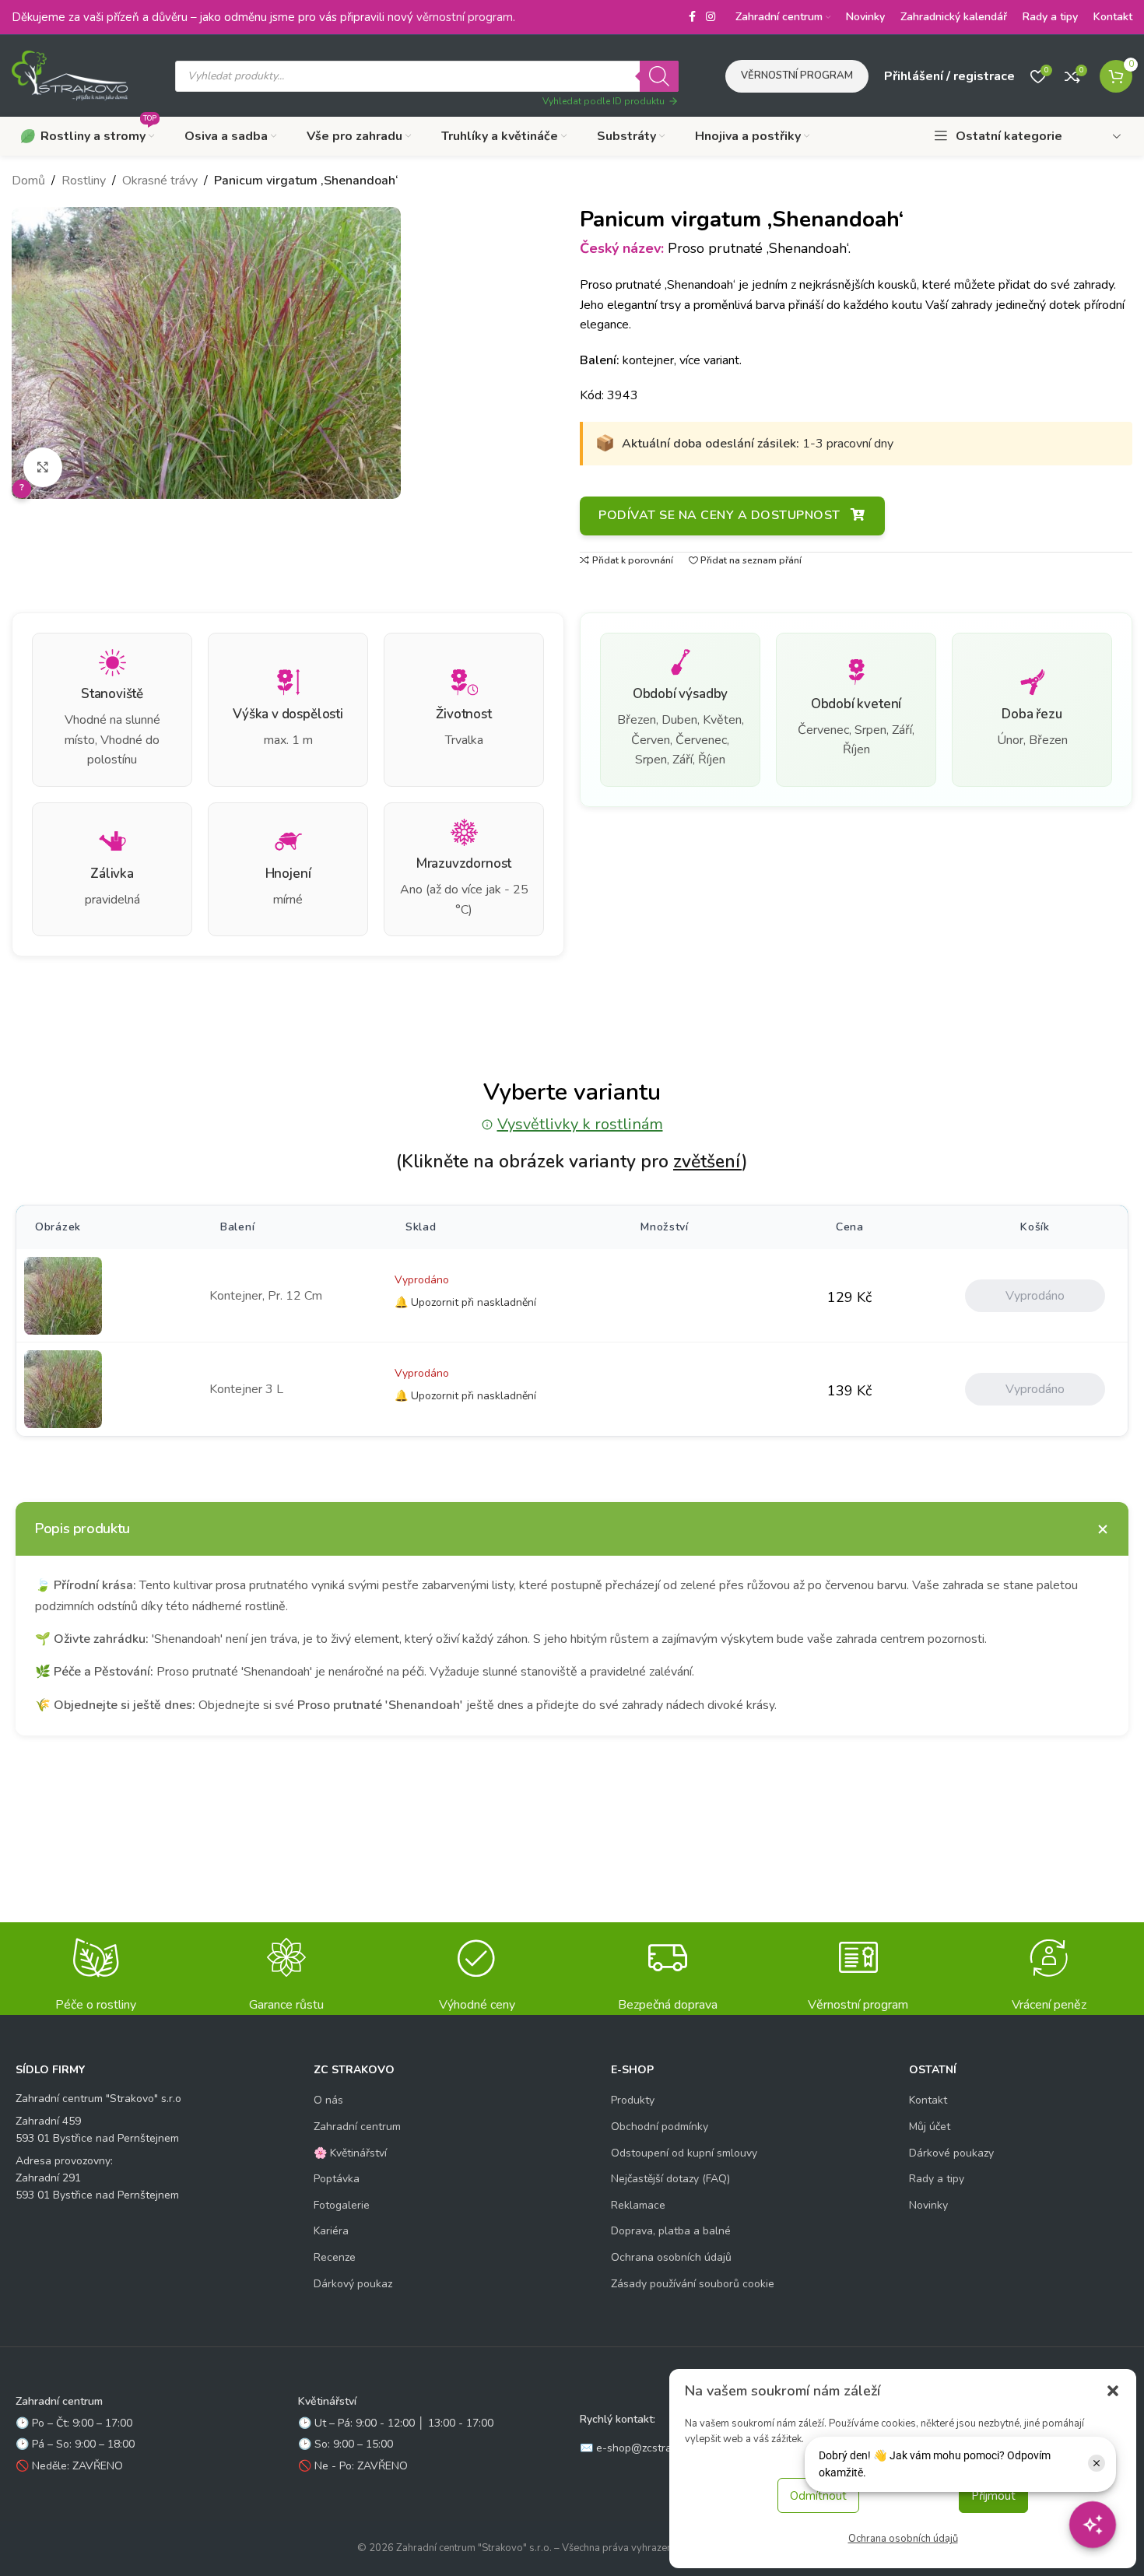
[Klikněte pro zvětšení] (43, 467)
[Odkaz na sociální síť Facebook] (692, 17)
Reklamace (638, 2205)
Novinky (928, 2205)
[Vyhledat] (659, 76)
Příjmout (993, 2496)
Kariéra (331, 2231)
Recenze (335, 2257)
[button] (1113, 2391)
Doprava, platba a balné (671, 2231)
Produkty (633, 2100)
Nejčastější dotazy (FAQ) (670, 2179)
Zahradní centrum (357, 2127)
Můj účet (930, 2127)
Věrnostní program (797, 75)
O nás (328, 2100)
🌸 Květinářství (350, 2153)
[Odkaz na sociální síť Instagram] (711, 17)
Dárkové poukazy (951, 2153)
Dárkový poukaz (353, 2284)
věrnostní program (465, 17)
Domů (28, 181)
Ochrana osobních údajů (903, 2539)
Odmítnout (818, 2496)
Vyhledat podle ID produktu (604, 101)
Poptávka (337, 2179)
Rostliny (84, 181)
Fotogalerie (342, 2205)
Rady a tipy (937, 2179)
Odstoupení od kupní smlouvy (684, 2153)
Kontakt (928, 2100)
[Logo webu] (70, 75)
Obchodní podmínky (660, 2127)
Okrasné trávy (160, 181)
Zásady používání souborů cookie (693, 2284)
